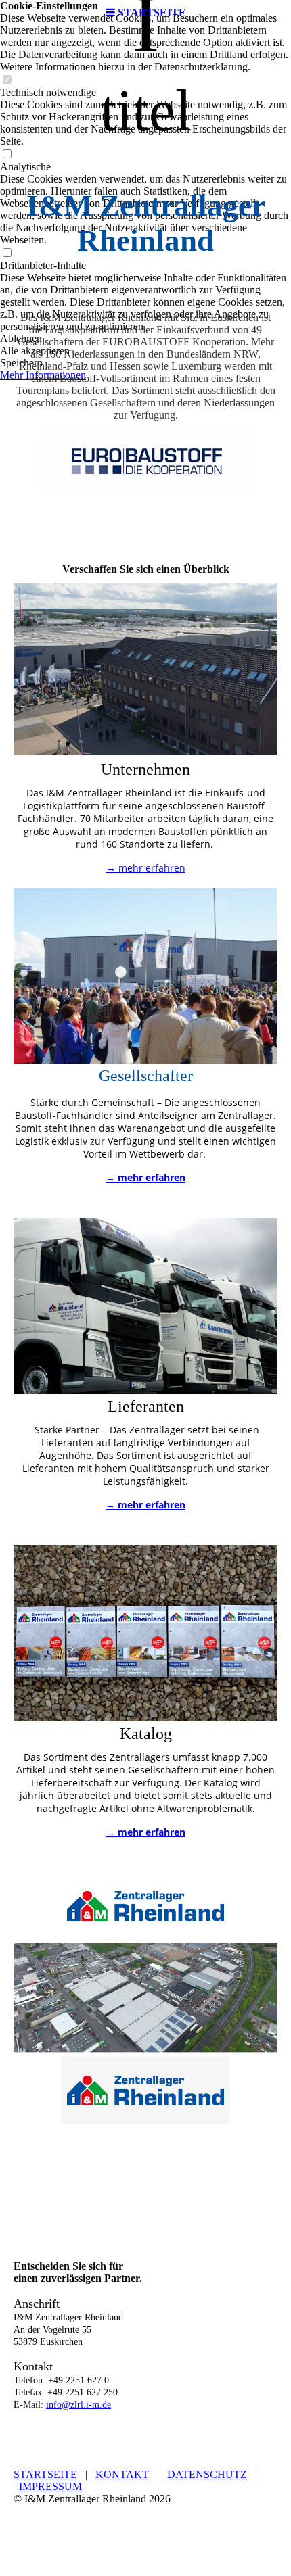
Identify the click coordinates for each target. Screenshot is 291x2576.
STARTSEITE (45, 2474)
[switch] (7, 80)
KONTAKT (122, 2474)
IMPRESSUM (50, 2486)
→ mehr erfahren (146, 868)
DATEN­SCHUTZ (207, 2474)
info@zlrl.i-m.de (79, 2405)
